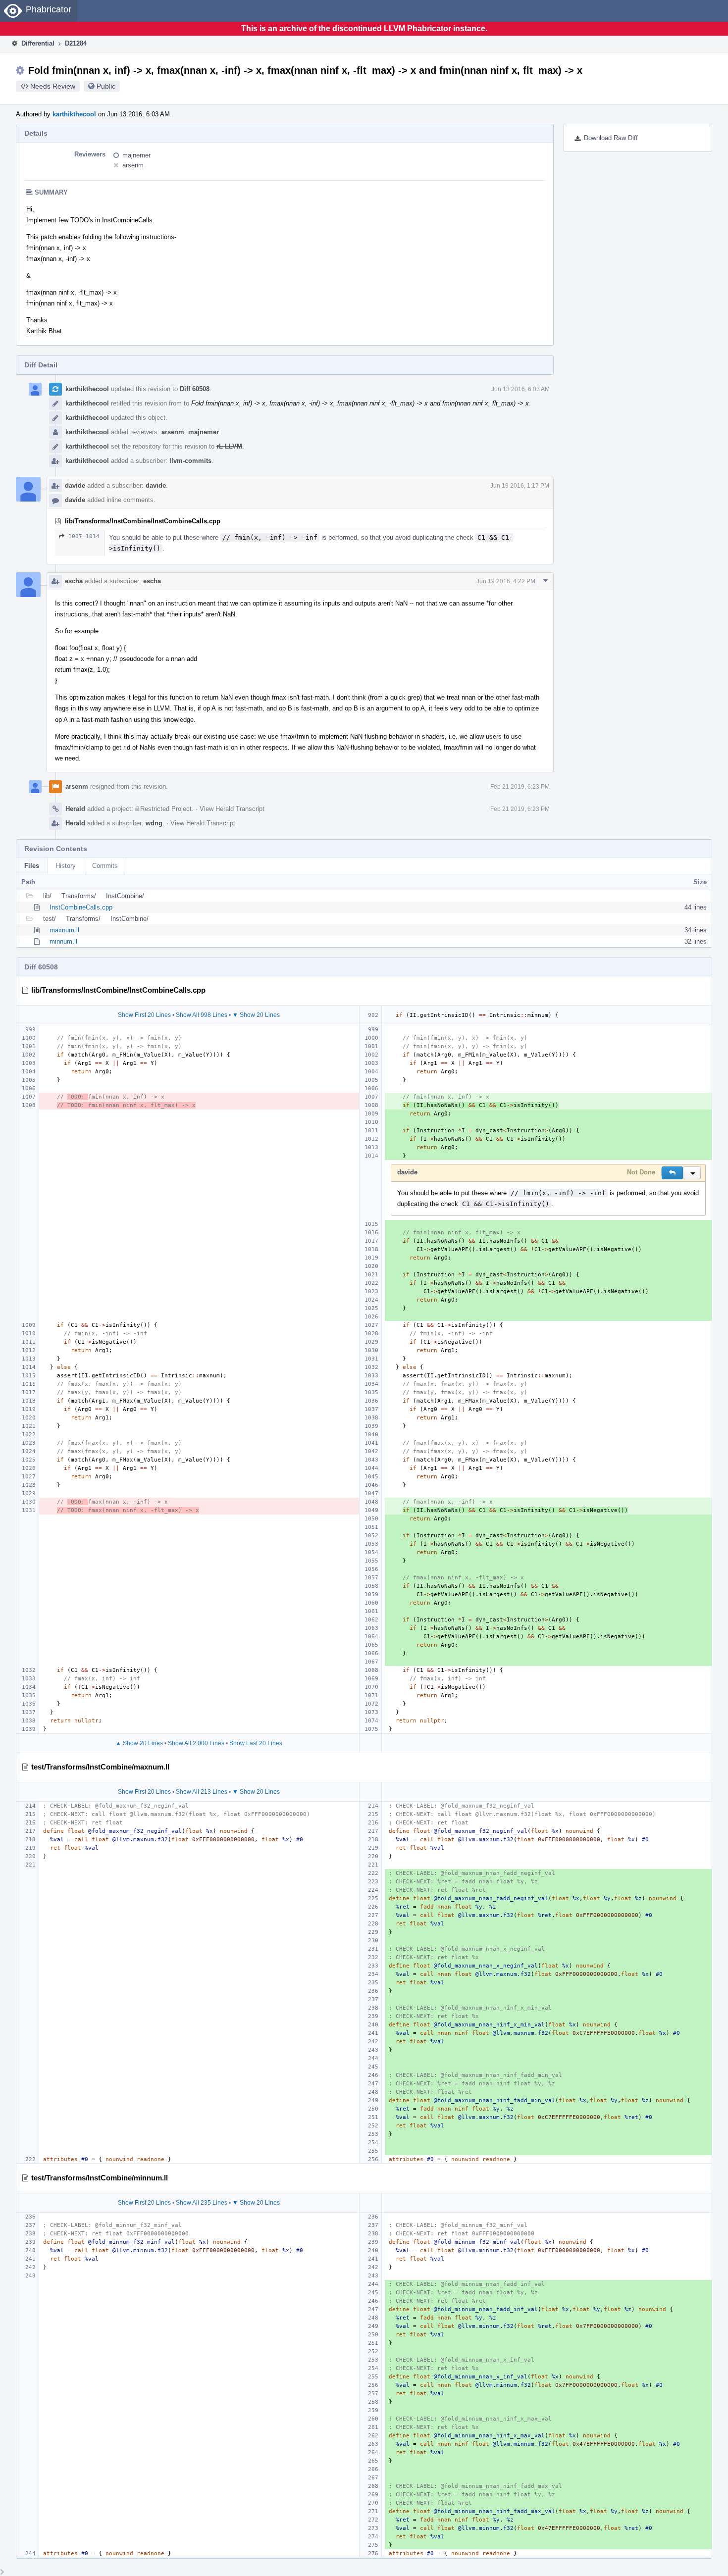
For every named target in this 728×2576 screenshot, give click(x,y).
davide (75, 485)
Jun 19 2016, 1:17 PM (520, 486)
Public (106, 86)
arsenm (133, 165)
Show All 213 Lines (202, 1792)
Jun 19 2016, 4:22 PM (506, 581)
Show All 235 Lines (202, 2203)
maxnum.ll (64, 930)
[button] (672, 1173)
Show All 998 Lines (202, 1015)
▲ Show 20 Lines (139, 1743)
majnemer (136, 155)
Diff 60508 (195, 389)
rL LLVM (229, 446)
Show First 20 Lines (144, 1015)
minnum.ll (63, 941)
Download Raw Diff (611, 138)
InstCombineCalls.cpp (81, 907)
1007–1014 (84, 536)
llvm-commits (190, 461)
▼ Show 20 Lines (256, 1015)
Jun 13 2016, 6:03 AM (520, 389)
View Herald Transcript (232, 809)
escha (74, 581)
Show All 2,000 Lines (196, 1743)
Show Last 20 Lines (256, 1743)
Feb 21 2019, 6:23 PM (520, 787)
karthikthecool (74, 114)
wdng (154, 823)
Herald (75, 809)
